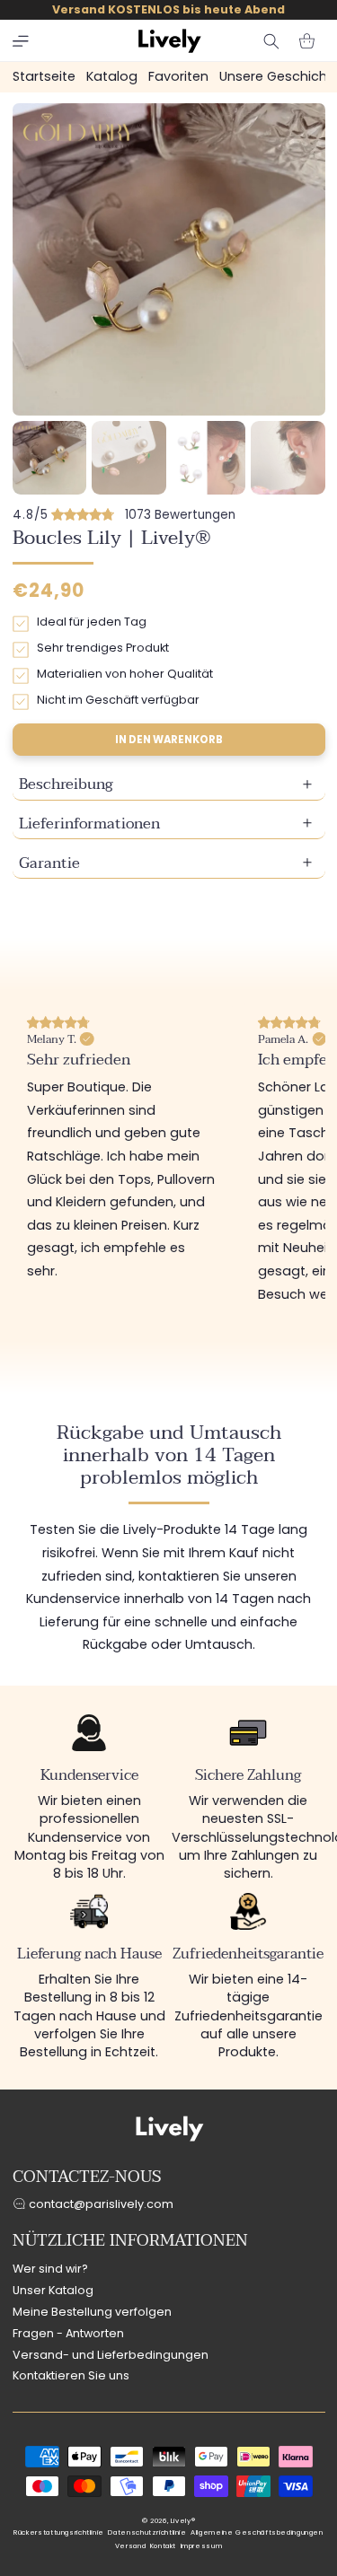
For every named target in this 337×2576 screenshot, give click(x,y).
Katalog (112, 76)
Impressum (202, 2546)
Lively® (183, 2521)
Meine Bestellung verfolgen (92, 2312)
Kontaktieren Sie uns (71, 2375)
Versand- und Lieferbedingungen (111, 2355)
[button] (21, 41)
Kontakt (163, 2546)
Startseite (44, 76)
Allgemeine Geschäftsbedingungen (257, 2532)
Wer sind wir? (50, 2269)
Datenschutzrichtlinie (147, 2532)
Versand (130, 2546)
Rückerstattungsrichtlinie (59, 2532)
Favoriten (178, 76)
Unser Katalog (53, 2290)
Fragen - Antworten (68, 2333)
